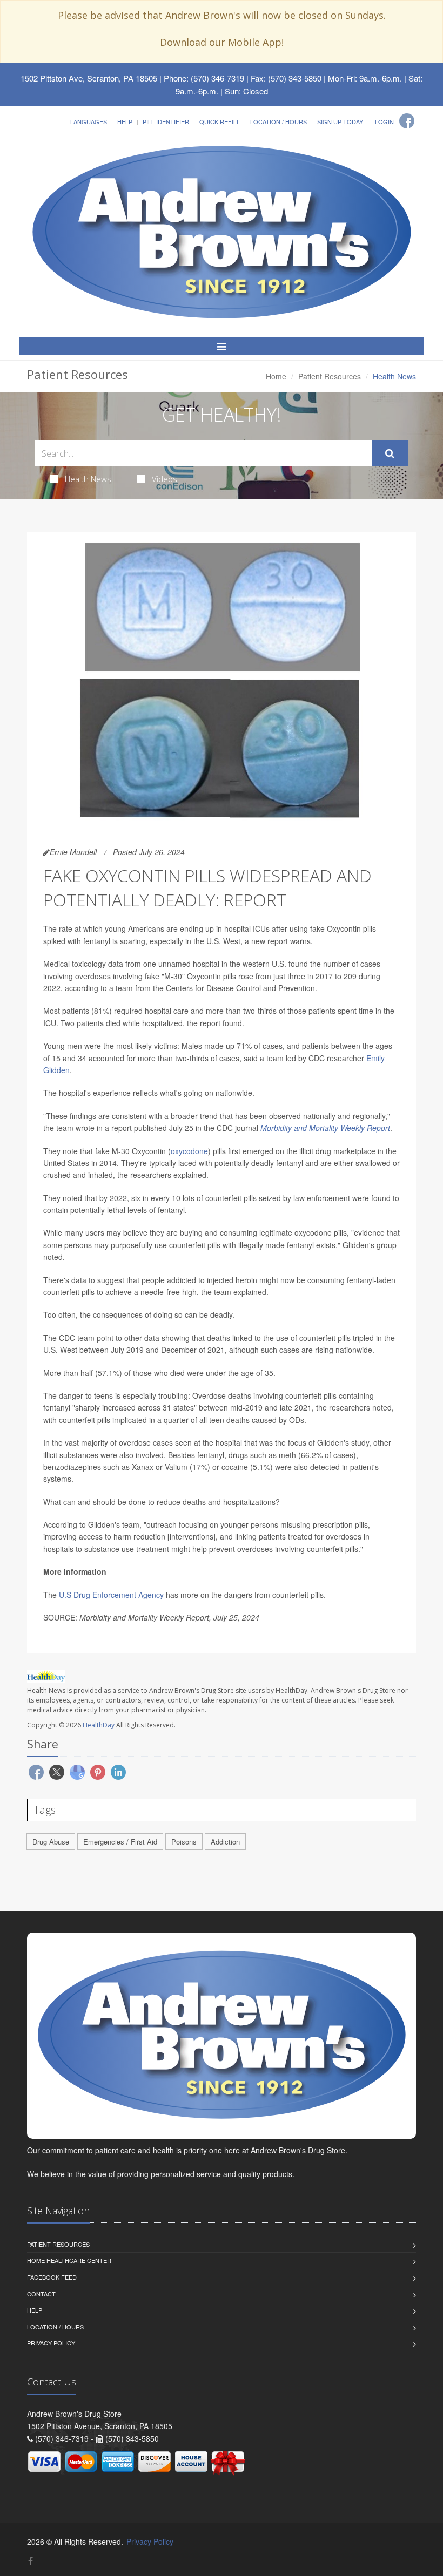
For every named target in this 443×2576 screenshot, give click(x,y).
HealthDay (99, 1725)
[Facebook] (407, 121)
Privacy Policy (51, 2343)
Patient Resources (330, 376)
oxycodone (189, 1151)
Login (384, 121)
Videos (165, 479)
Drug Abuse (51, 1842)
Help (125, 121)
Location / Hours (278, 121)
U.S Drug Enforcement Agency (111, 1595)
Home (276, 376)
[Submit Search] (390, 453)
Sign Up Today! (341, 121)
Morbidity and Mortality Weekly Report (325, 1128)
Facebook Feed (52, 2277)
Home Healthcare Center (69, 2260)
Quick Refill (220, 121)
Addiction (225, 1842)
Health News (88, 479)
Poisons (184, 1842)
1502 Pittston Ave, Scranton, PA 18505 (89, 78)
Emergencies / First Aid (120, 1842)
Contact (41, 2294)
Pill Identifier (166, 121)
